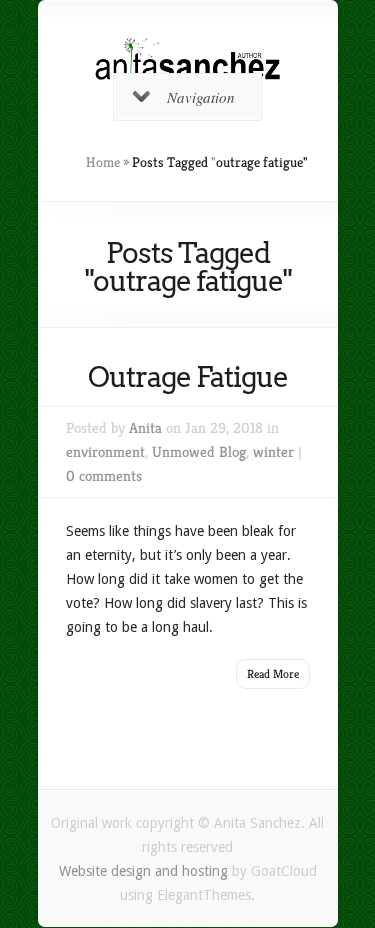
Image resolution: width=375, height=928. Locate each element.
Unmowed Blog (199, 451)
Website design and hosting (143, 871)
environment (105, 451)
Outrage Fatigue (188, 377)
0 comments (104, 475)
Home (103, 162)
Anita (145, 427)
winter (273, 451)
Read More (273, 673)
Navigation (201, 97)
